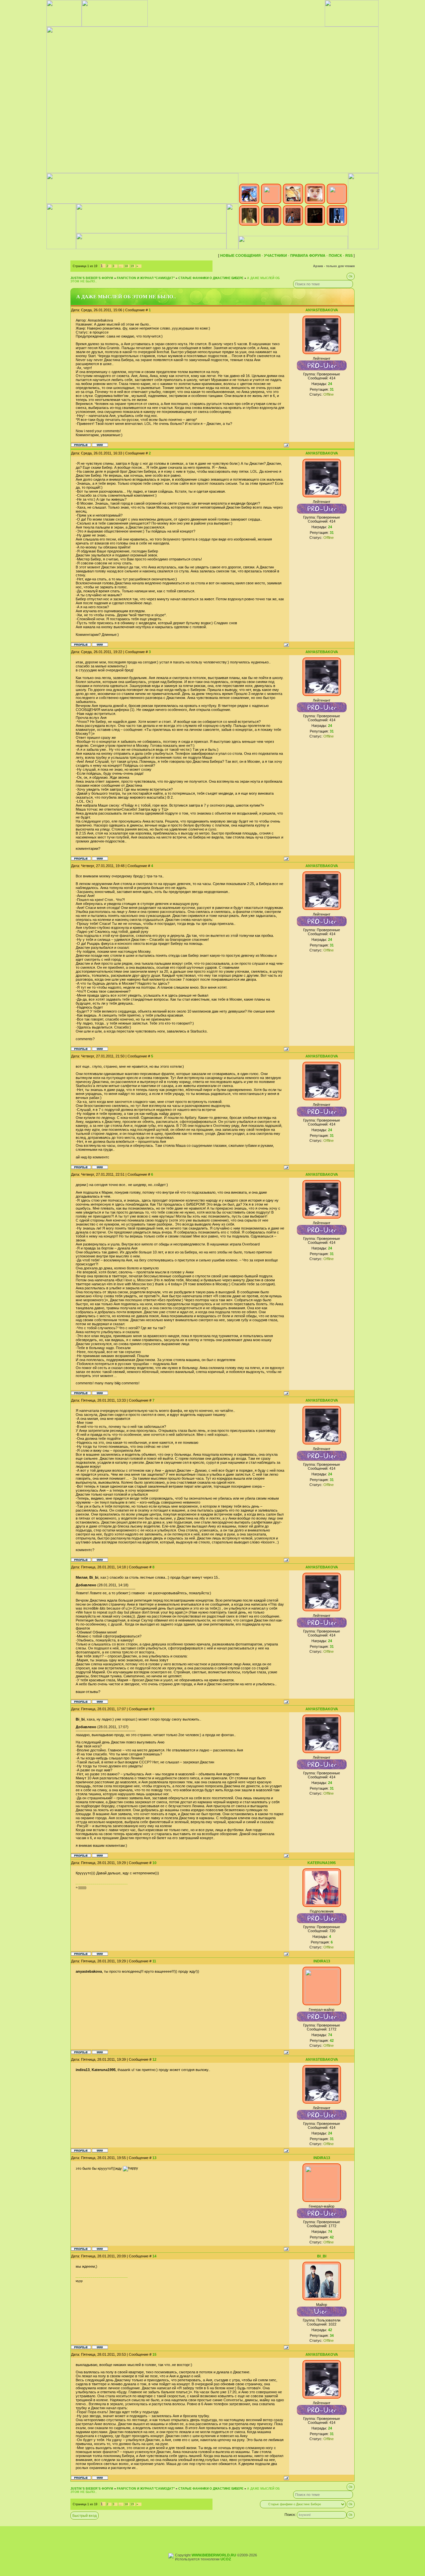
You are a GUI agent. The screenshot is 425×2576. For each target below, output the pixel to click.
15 (154, 2354)
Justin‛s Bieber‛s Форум (92, 278)
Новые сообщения (240, 255)
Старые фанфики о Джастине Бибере (211, 278)
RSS (349, 255)
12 (154, 2059)
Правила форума (308, 255)
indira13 (322, 1961)
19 (132, 266)
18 (126, 266)
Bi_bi (322, 2256)
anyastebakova (322, 310)
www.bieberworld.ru (214, 2555)
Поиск (335, 255)
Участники (275, 255)
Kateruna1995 (322, 1863)
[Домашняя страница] (100, 445)
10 (154, 1863)
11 (154, 1961)
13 (154, 2158)
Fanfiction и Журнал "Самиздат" (146, 278)
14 (154, 2256)
